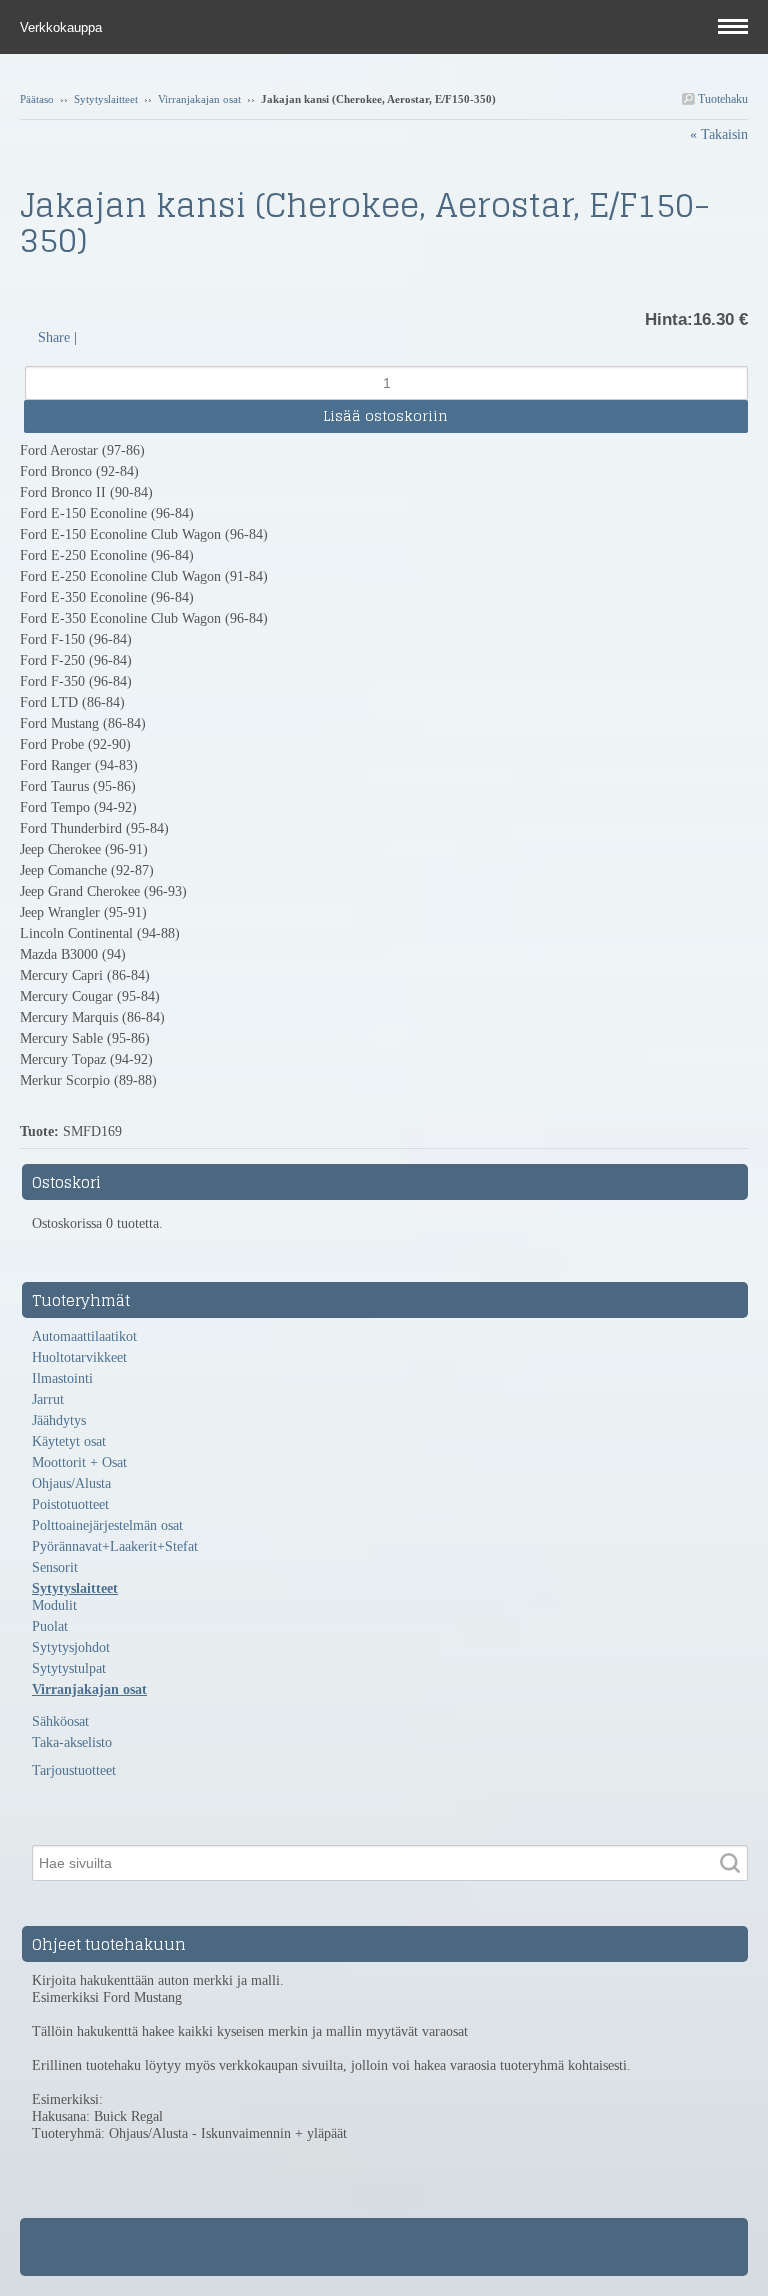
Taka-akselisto (72, 1742)
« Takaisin (719, 134)
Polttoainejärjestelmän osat (107, 1525)
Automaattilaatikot (84, 1336)
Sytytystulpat (69, 1668)
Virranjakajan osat (199, 99)
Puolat (50, 1626)
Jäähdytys (59, 1420)
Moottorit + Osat (79, 1462)
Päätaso (37, 99)
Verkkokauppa (63, 27)
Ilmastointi (62, 1378)
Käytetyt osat (69, 1441)
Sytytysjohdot (71, 1647)
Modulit (54, 1605)
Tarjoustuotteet (74, 1770)
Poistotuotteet (70, 1504)
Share (54, 337)
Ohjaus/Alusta (71, 1483)
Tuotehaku (721, 99)
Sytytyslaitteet (106, 99)
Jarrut (48, 1399)
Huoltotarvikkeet (79, 1357)
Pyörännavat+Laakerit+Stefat (115, 1546)
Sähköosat (60, 1721)
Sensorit (55, 1567)
